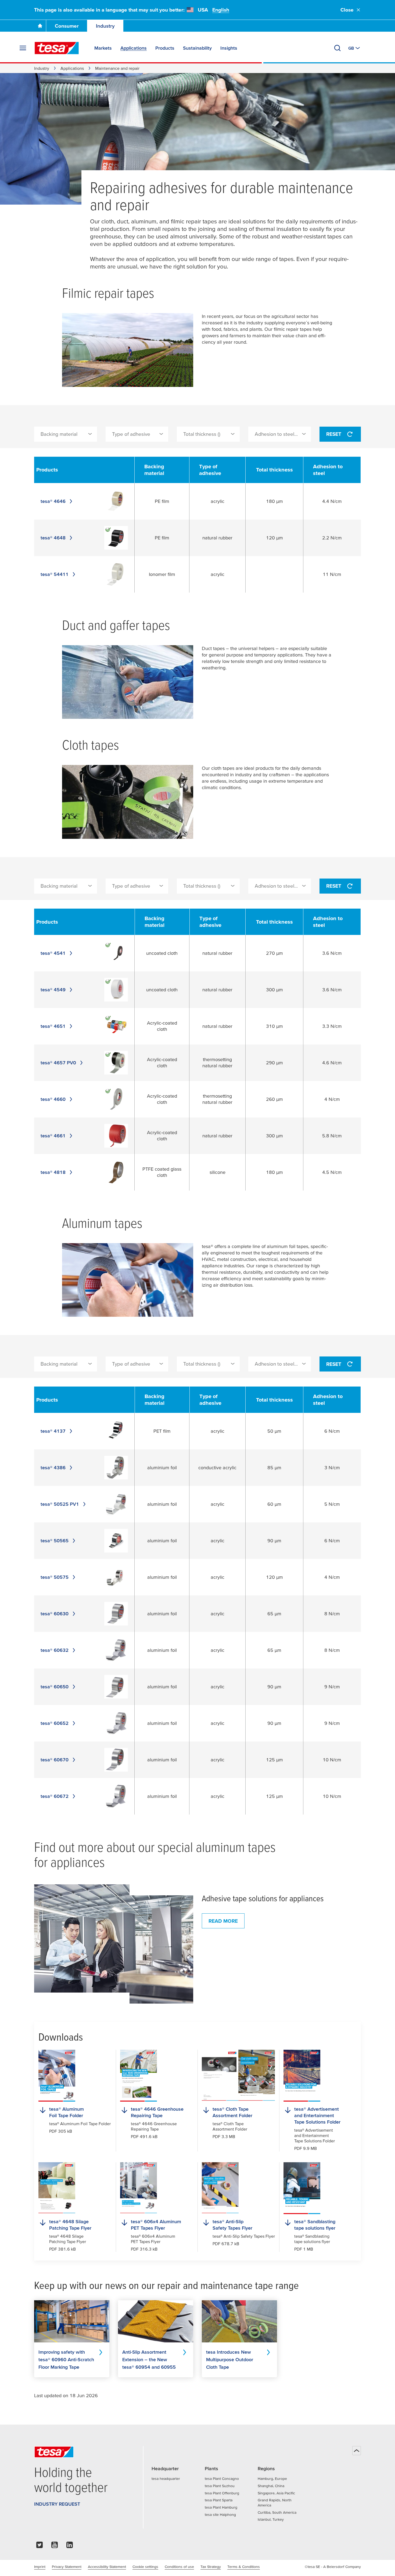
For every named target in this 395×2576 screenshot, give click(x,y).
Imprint (40, 2567)
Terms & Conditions (244, 2567)
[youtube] (55, 2546)
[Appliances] (114, 1944)
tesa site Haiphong (220, 2515)
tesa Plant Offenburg (222, 2493)
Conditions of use (179, 2567)
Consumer (67, 26)
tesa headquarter (166, 2479)
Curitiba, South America (277, 2512)
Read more (223, 1921)
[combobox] (66, 434)
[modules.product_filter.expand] (90, 434)
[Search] (337, 48)
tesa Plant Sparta (219, 2500)
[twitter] (39, 2546)
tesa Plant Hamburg (221, 2507)
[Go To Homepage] (40, 26)
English (221, 10)
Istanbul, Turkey (271, 2519)
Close (347, 10)
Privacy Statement (67, 2567)
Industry (105, 26)
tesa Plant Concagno (222, 2479)
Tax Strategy (211, 2567)
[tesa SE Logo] (57, 48)
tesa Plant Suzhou (220, 2486)
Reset (334, 434)
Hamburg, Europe (272, 2479)
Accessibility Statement (107, 2567)
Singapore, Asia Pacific (276, 2493)
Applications (72, 68)
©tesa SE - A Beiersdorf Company (333, 2567)
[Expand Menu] (23, 48)
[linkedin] (70, 2546)
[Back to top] (357, 2451)
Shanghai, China (271, 2486)
